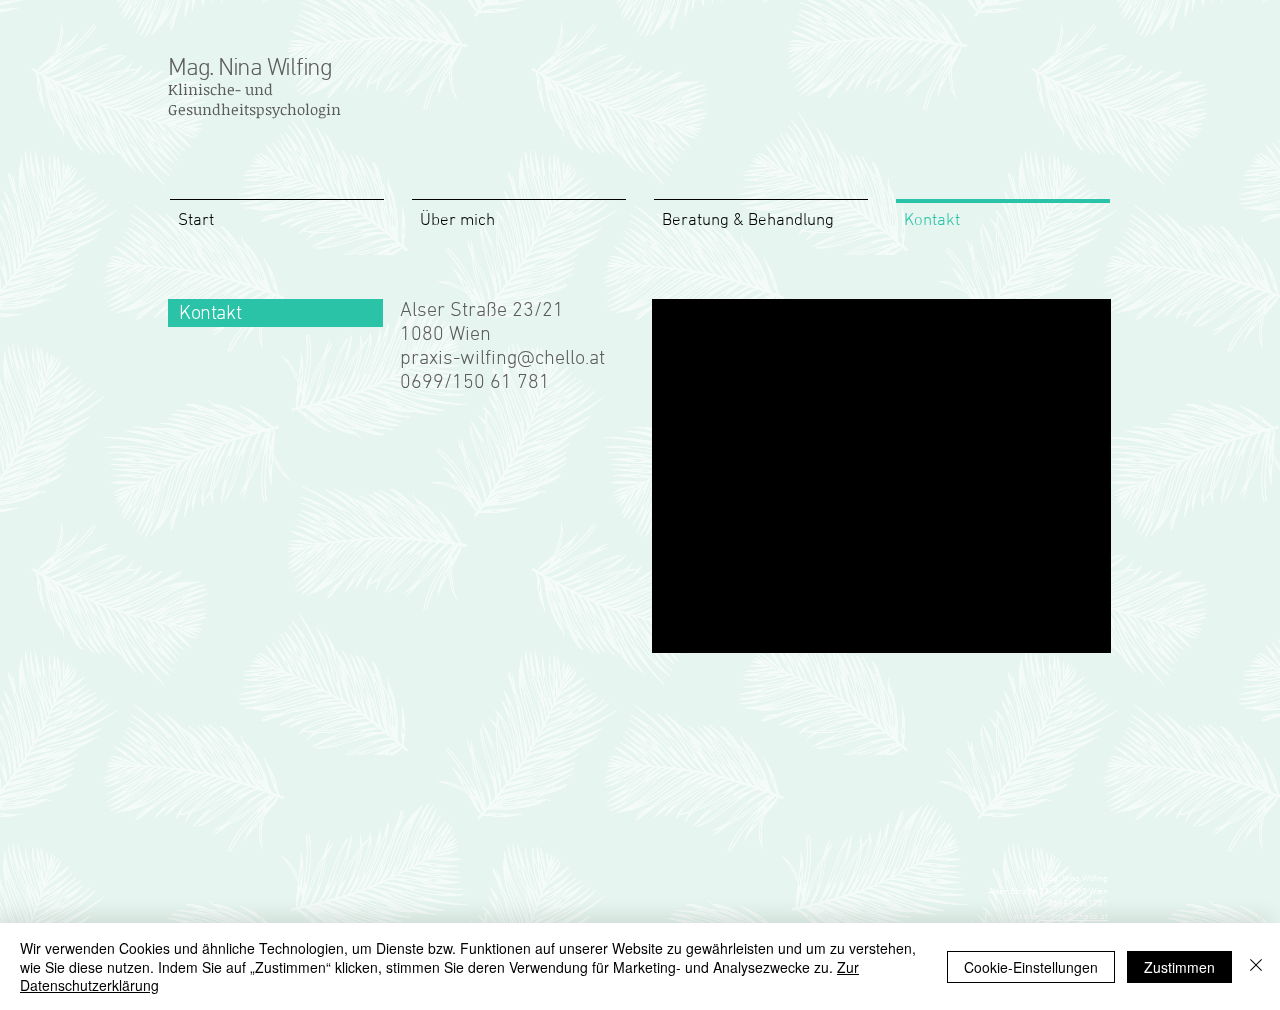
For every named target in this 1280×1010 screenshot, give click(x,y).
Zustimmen (1179, 967)
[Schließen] (1256, 966)
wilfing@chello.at (1074, 916)
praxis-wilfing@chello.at (502, 359)
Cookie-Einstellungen (1031, 967)
